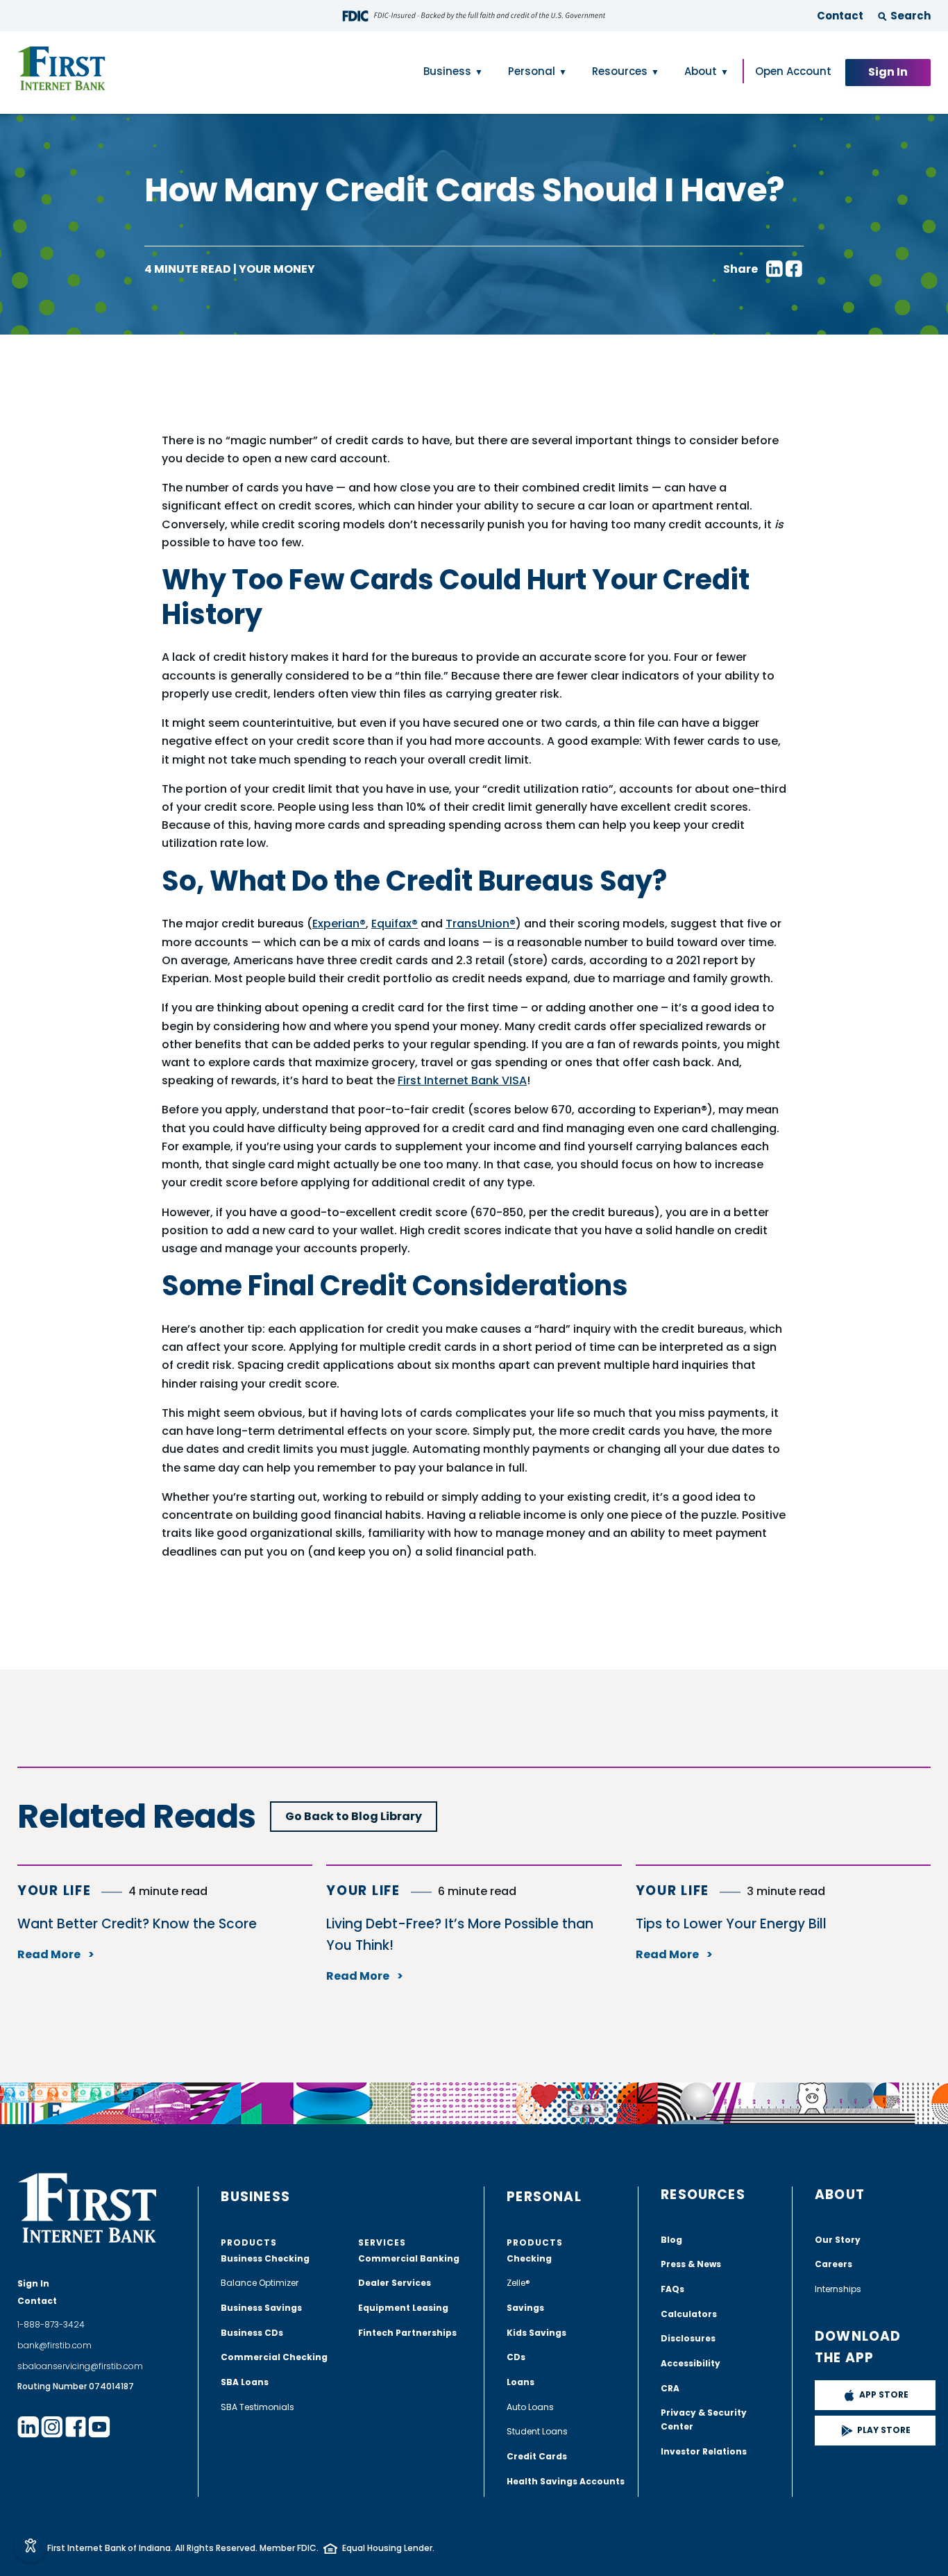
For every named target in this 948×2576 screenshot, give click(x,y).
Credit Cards (537, 2456)
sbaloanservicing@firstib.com (80, 2366)
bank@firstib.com (54, 2345)
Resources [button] (620, 71)
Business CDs (252, 2333)
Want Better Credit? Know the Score (137, 1924)
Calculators (689, 2314)
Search (911, 16)
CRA (670, 2388)
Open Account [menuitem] (793, 71)
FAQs (672, 2289)
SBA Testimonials (257, 2407)
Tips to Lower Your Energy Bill (731, 1924)
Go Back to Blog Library (354, 1816)
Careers (833, 2264)
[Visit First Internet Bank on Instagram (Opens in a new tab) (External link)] (52, 2427)
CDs (516, 2357)
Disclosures (688, 2338)
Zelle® (518, 2283)
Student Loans (537, 2431)
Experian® (339, 924)
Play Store (884, 2430)
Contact (840, 16)
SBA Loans (245, 2382)
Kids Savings (536, 2333)
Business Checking (265, 2258)
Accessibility (691, 2363)
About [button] (701, 71)
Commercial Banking (409, 2258)
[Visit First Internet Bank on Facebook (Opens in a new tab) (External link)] (76, 2427)
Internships (838, 2289)
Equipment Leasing (403, 2308)
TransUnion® (481, 924)
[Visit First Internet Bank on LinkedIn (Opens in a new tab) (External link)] (28, 2427)
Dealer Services (395, 2283)
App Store (884, 2394)
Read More (50, 1954)
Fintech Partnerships (407, 2333)
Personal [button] (532, 71)
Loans (520, 2382)
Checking (529, 2258)
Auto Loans (530, 2407)
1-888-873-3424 (51, 2324)
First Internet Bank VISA (462, 1080)
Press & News (691, 2264)
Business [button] (447, 71)
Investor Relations (704, 2451)
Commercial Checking (274, 2357)
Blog (671, 2240)
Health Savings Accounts (566, 2481)
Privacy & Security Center (704, 2419)
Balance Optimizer (260, 2283)
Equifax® (395, 924)
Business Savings (261, 2308)
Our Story (838, 2240)
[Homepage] (61, 69)
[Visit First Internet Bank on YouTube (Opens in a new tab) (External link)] (99, 2427)
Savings (525, 2308)
